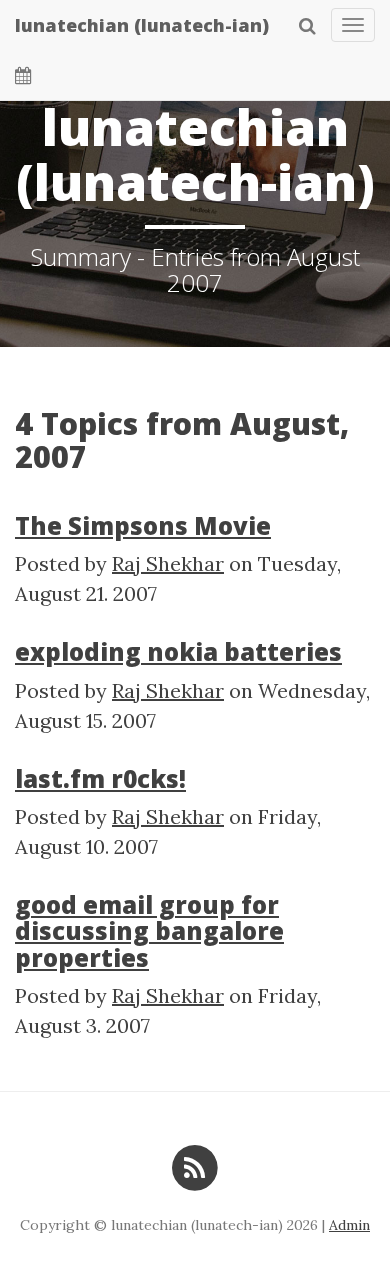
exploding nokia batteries (178, 651)
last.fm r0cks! (100, 778)
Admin (349, 1225)
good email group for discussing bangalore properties (149, 931)
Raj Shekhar (168, 563)
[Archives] (23, 75)
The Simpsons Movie (143, 525)
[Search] (307, 25)
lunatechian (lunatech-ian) (142, 25)
